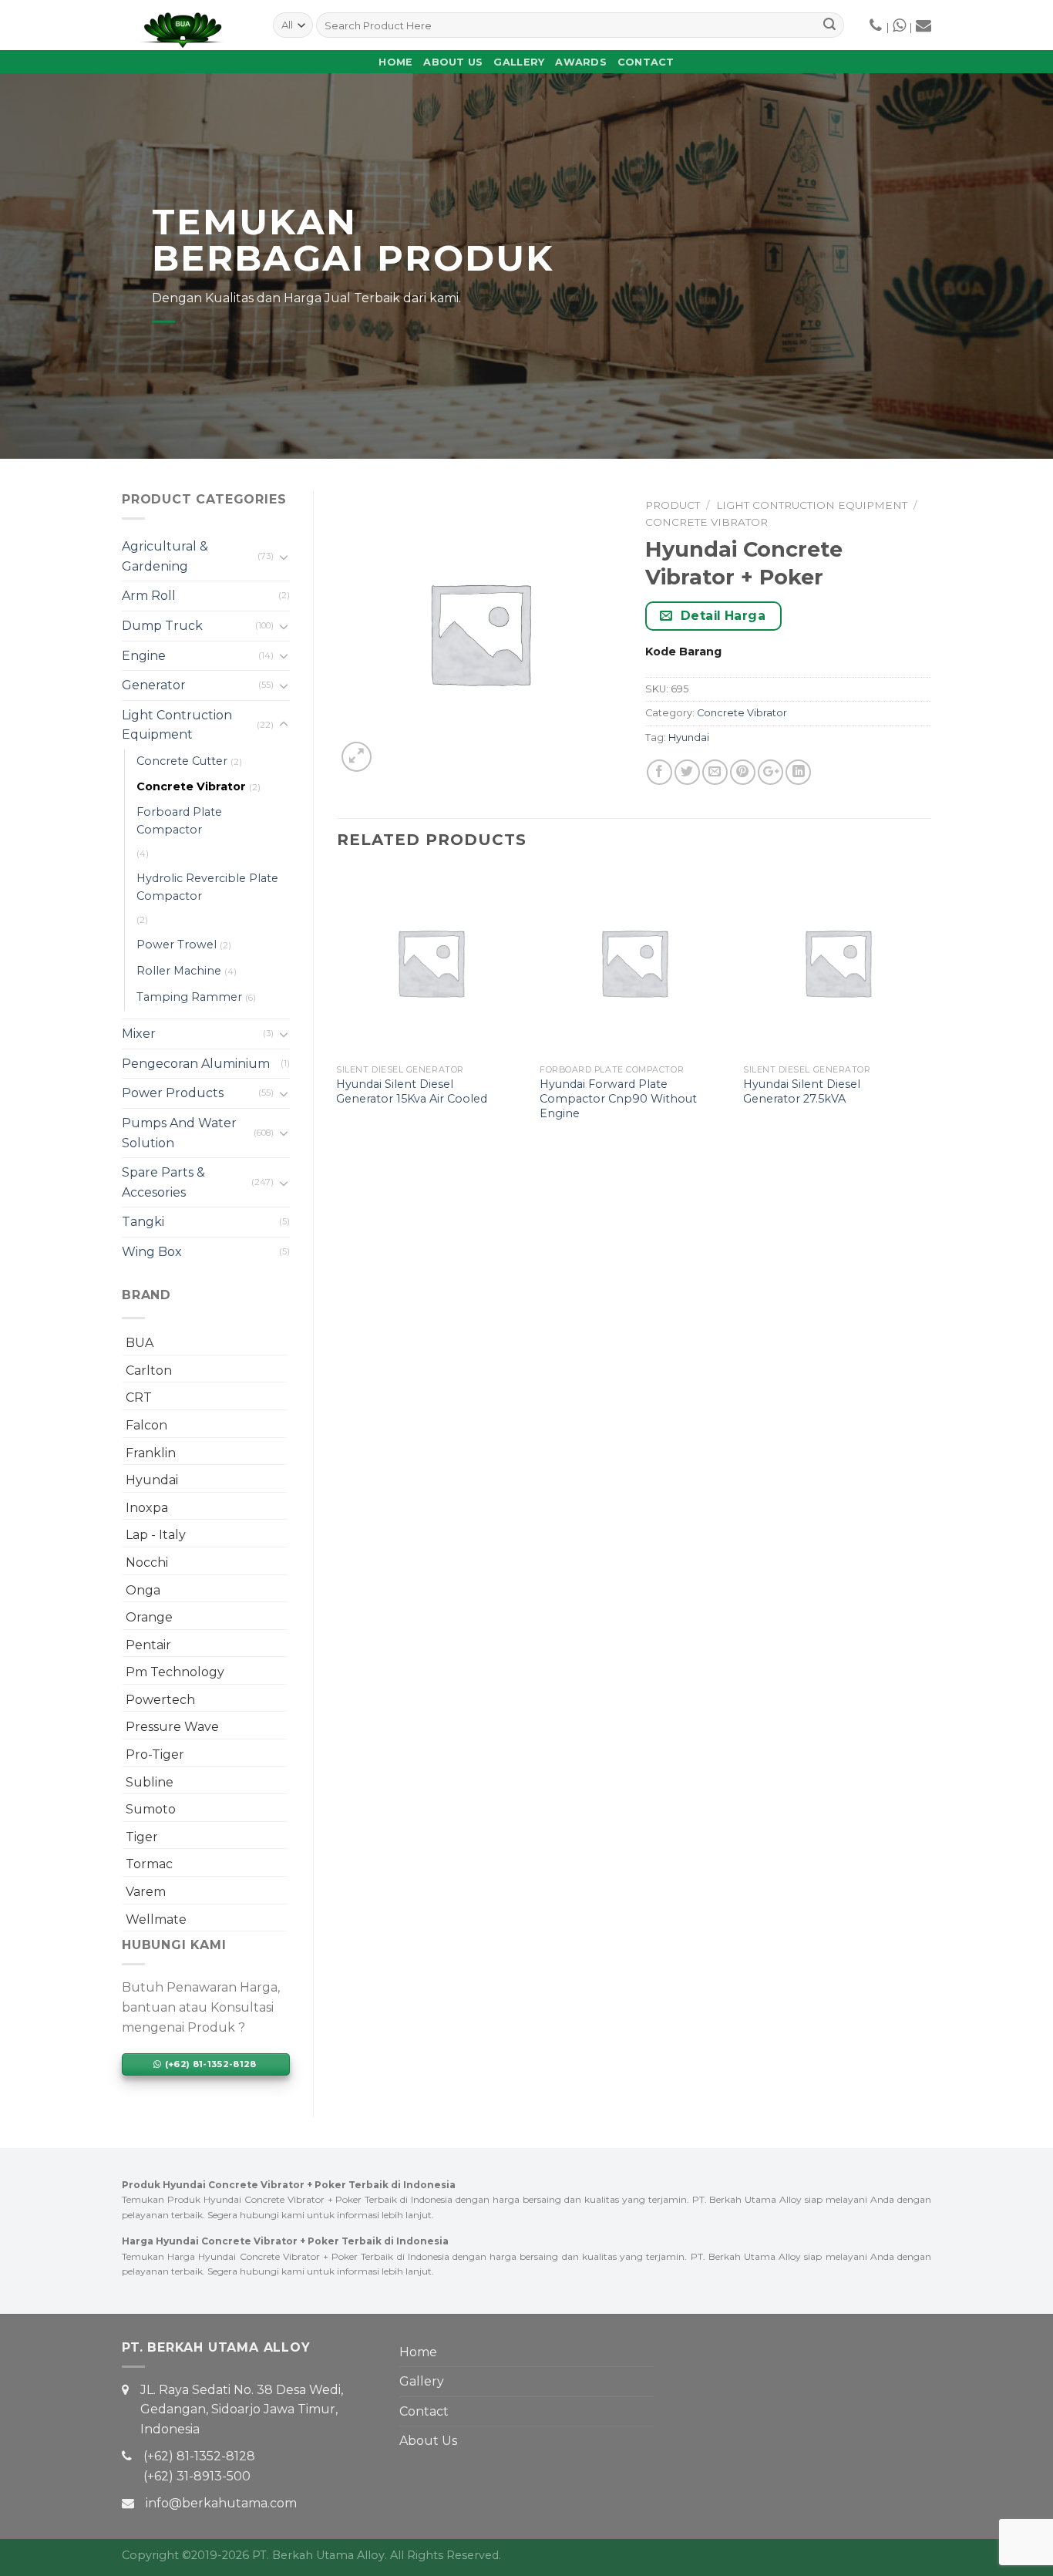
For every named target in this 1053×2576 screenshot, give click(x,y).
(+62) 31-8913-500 (197, 2476)
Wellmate (156, 1919)
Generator (154, 685)
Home (395, 62)
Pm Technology (175, 1672)
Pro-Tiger (155, 1754)
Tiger (142, 1837)
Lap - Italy (156, 1535)
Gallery (519, 62)
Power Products (173, 1093)
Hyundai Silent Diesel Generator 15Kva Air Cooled (412, 1091)
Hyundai (152, 1480)
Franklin (151, 1453)
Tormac (149, 1864)
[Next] (930, 1010)
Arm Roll (149, 596)
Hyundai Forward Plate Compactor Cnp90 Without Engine (618, 1098)
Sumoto (151, 1809)
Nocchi (147, 1562)
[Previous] (338, 1010)
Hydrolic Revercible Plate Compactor (207, 887)
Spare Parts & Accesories (163, 1182)
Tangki (143, 1222)
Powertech (160, 1700)
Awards (581, 62)
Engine (144, 656)
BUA (140, 1343)
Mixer (139, 1034)
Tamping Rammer (189, 997)
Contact (646, 62)
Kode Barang (683, 652)
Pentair (148, 1645)
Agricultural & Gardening (165, 556)
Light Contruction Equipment (177, 725)
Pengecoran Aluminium (196, 1064)
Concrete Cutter (182, 761)
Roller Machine (179, 971)
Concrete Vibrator (191, 786)
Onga (143, 1590)
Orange (149, 1617)
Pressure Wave (172, 1727)
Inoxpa (147, 1508)
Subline (150, 1782)
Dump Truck (162, 626)
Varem (146, 1892)
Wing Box (152, 1252)
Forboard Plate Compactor (179, 821)
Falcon (146, 1425)
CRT (139, 1397)
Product (673, 505)
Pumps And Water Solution (179, 1133)
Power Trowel (177, 945)
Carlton (149, 1370)
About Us (453, 62)
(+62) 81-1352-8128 (199, 2456)
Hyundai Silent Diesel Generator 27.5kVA (802, 1091)
